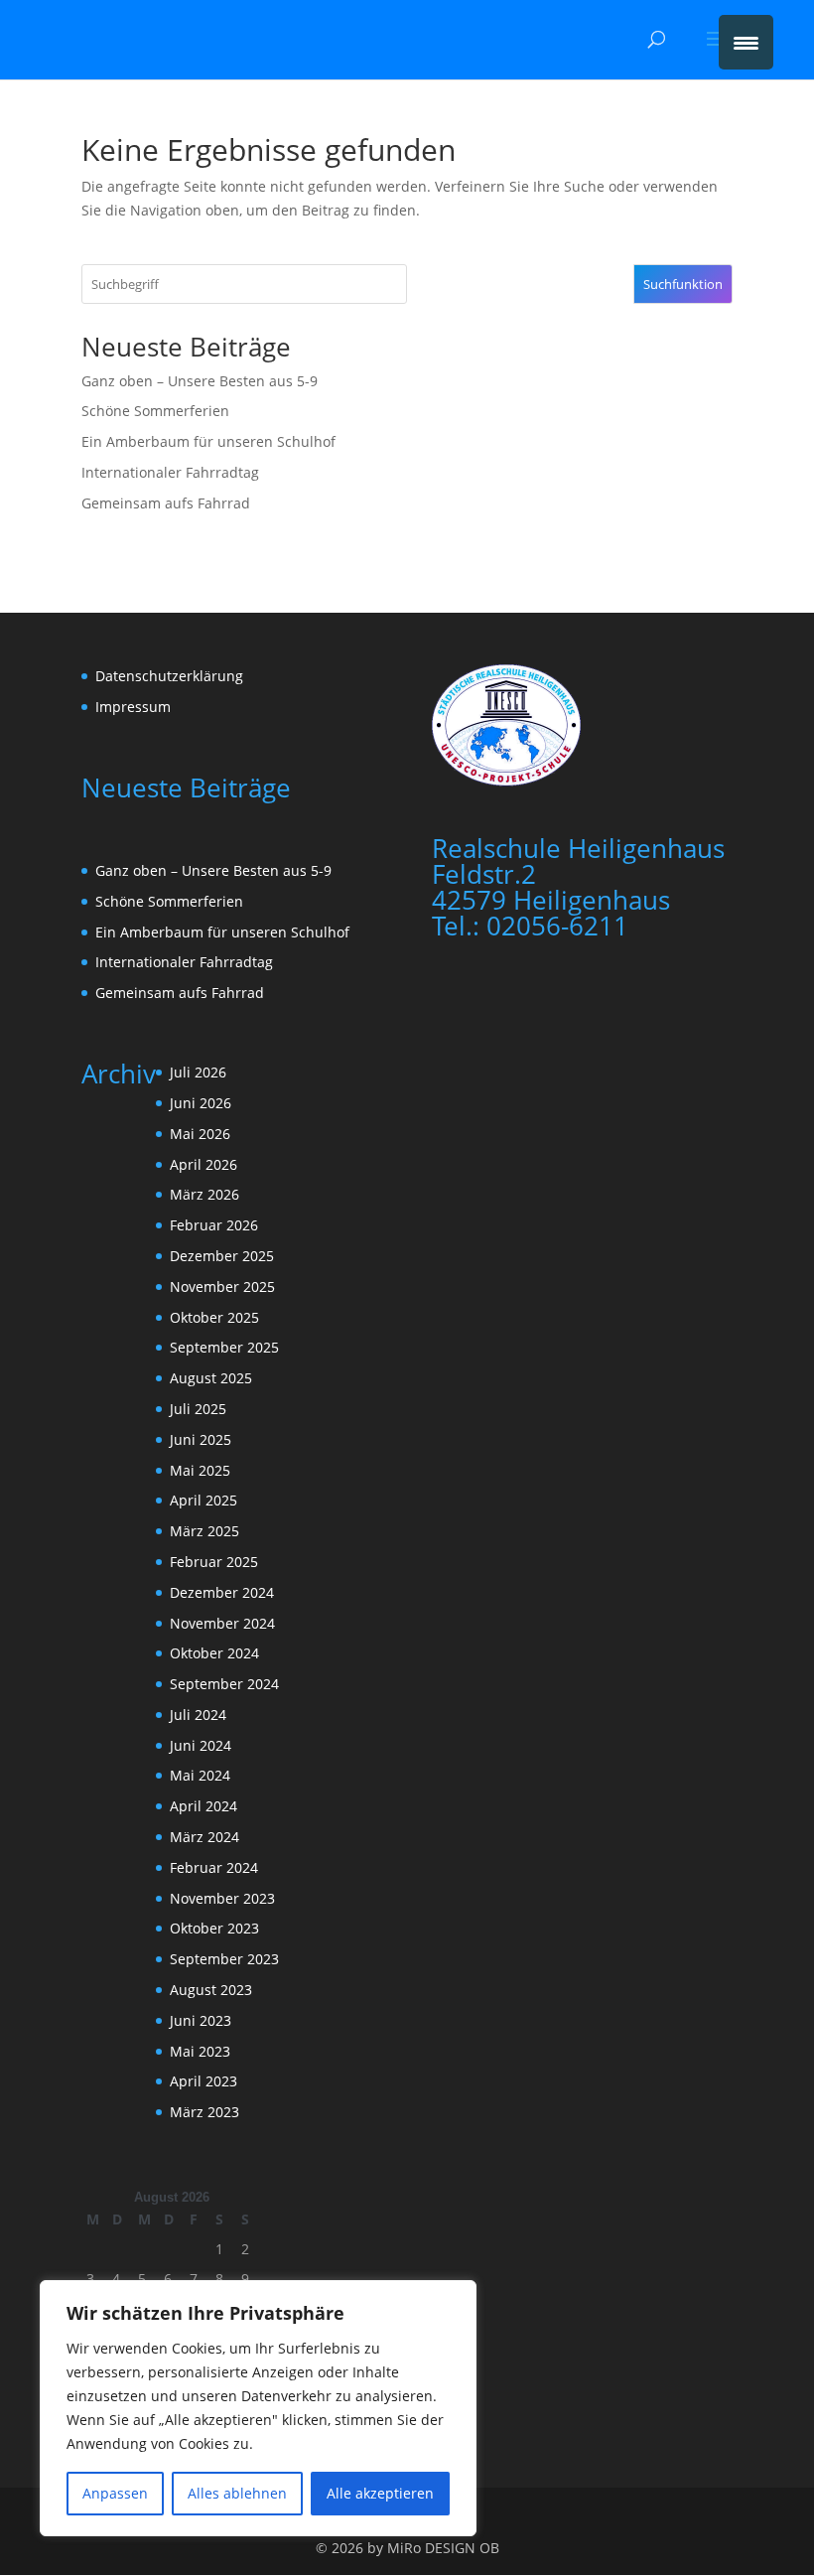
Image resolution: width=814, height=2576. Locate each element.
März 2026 (204, 1194)
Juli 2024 (198, 1715)
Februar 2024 (214, 1867)
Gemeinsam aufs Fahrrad (166, 503)
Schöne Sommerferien (155, 411)
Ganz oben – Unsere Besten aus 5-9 (200, 381)
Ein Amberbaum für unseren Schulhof (208, 441)
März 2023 (204, 2112)
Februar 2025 (214, 1562)
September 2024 (224, 1684)
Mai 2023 (200, 2051)
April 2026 (203, 1164)
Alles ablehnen (237, 2493)
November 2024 (222, 1623)
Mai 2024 (200, 1775)
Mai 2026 (200, 1134)
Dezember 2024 (222, 1592)
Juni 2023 (201, 2020)
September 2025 (224, 1347)
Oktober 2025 (214, 1317)
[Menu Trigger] (746, 42)
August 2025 (211, 1378)
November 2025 (222, 1287)
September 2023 (224, 1959)
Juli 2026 (198, 1072)
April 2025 (203, 1500)
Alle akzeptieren (380, 2493)
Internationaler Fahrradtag (170, 472)
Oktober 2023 (214, 1928)
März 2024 (204, 1837)
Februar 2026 (214, 1225)
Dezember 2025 (222, 1256)
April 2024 (203, 1806)
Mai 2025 (200, 1470)
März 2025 (204, 1531)
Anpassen (115, 2493)
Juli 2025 (198, 1409)
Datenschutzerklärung (169, 676)
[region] (258, 2408)
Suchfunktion (683, 284)
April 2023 (203, 2081)
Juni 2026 (201, 1103)
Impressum (133, 707)
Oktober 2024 (214, 1653)
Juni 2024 (201, 1745)
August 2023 (211, 1990)
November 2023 (222, 1898)
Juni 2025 (201, 1439)
